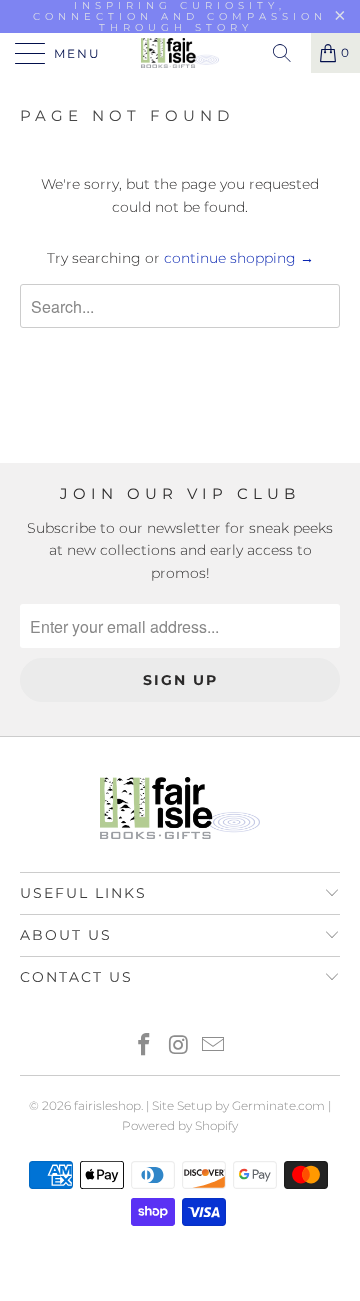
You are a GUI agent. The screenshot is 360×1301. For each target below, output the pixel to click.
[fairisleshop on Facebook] (144, 1046)
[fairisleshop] (180, 53)
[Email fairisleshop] (214, 1046)
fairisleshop (107, 1105)
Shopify (216, 1125)
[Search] (289, 53)
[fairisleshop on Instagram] (179, 1046)
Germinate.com (278, 1105)
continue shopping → (239, 258)
